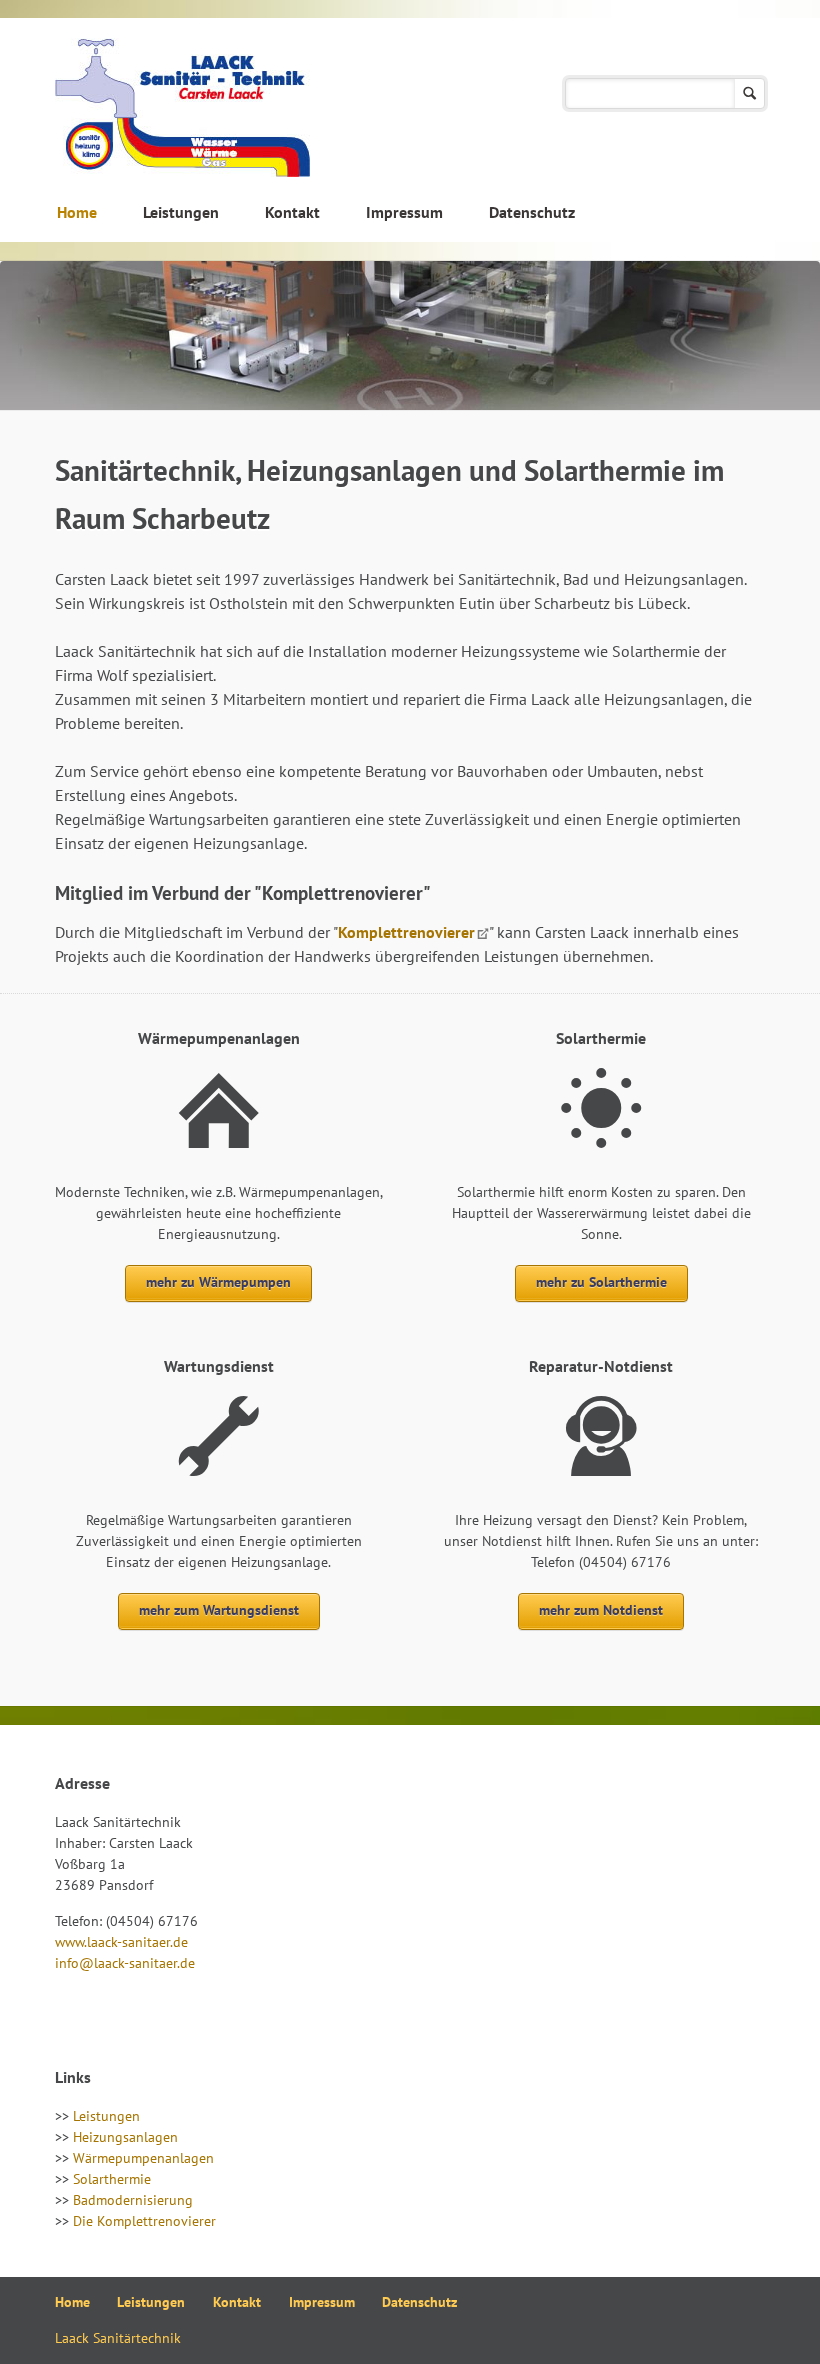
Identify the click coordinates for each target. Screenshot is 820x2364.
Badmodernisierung (133, 2200)
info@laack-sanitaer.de (125, 1963)
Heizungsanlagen (125, 2137)
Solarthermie (112, 2179)
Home (77, 212)
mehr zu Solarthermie (601, 1282)
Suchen (749, 93)
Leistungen (181, 212)
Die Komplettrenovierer (144, 2221)
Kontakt (292, 212)
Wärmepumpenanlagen (143, 2158)
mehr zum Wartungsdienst (219, 1610)
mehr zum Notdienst (601, 1610)
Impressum (404, 212)
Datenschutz (532, 212)
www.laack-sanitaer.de (121, 1942)
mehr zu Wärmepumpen (218, 1282)
